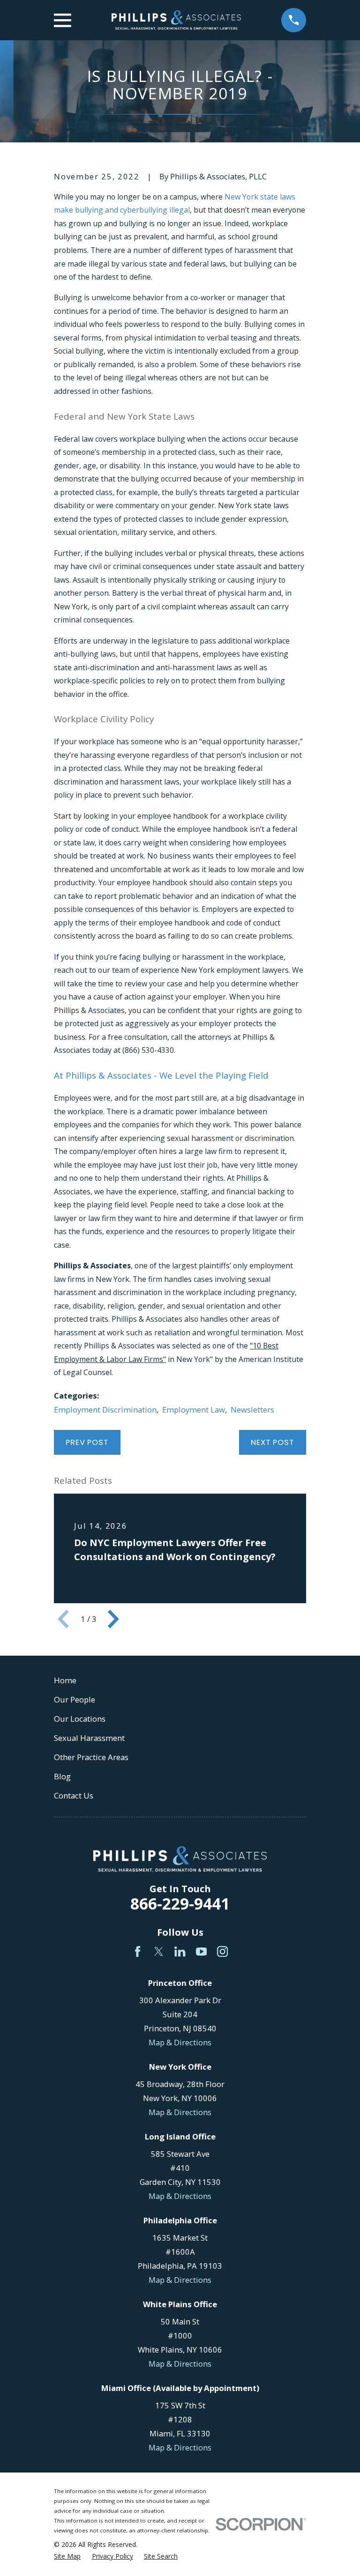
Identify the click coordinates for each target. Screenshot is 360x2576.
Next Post (273, 1442)
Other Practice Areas (91, 1757)
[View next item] (113, 1619)
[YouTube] (201, 1951)
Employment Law (194, 1410)
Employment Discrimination (105, 1410)
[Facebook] (138, 1951)
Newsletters (252, 1410)
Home (65, 1680)
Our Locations (80, 1719)
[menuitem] (67, 2556)
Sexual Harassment (89, 1738)
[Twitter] (159, 1951)
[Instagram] (222, 1951)
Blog (62, 1776)
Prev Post (87, 1442)
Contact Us (74, 1795)
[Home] (176, 20)
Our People (75, 1699)
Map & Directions (180, 2042)
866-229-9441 (180, 1903)
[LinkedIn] (180, 1951)
